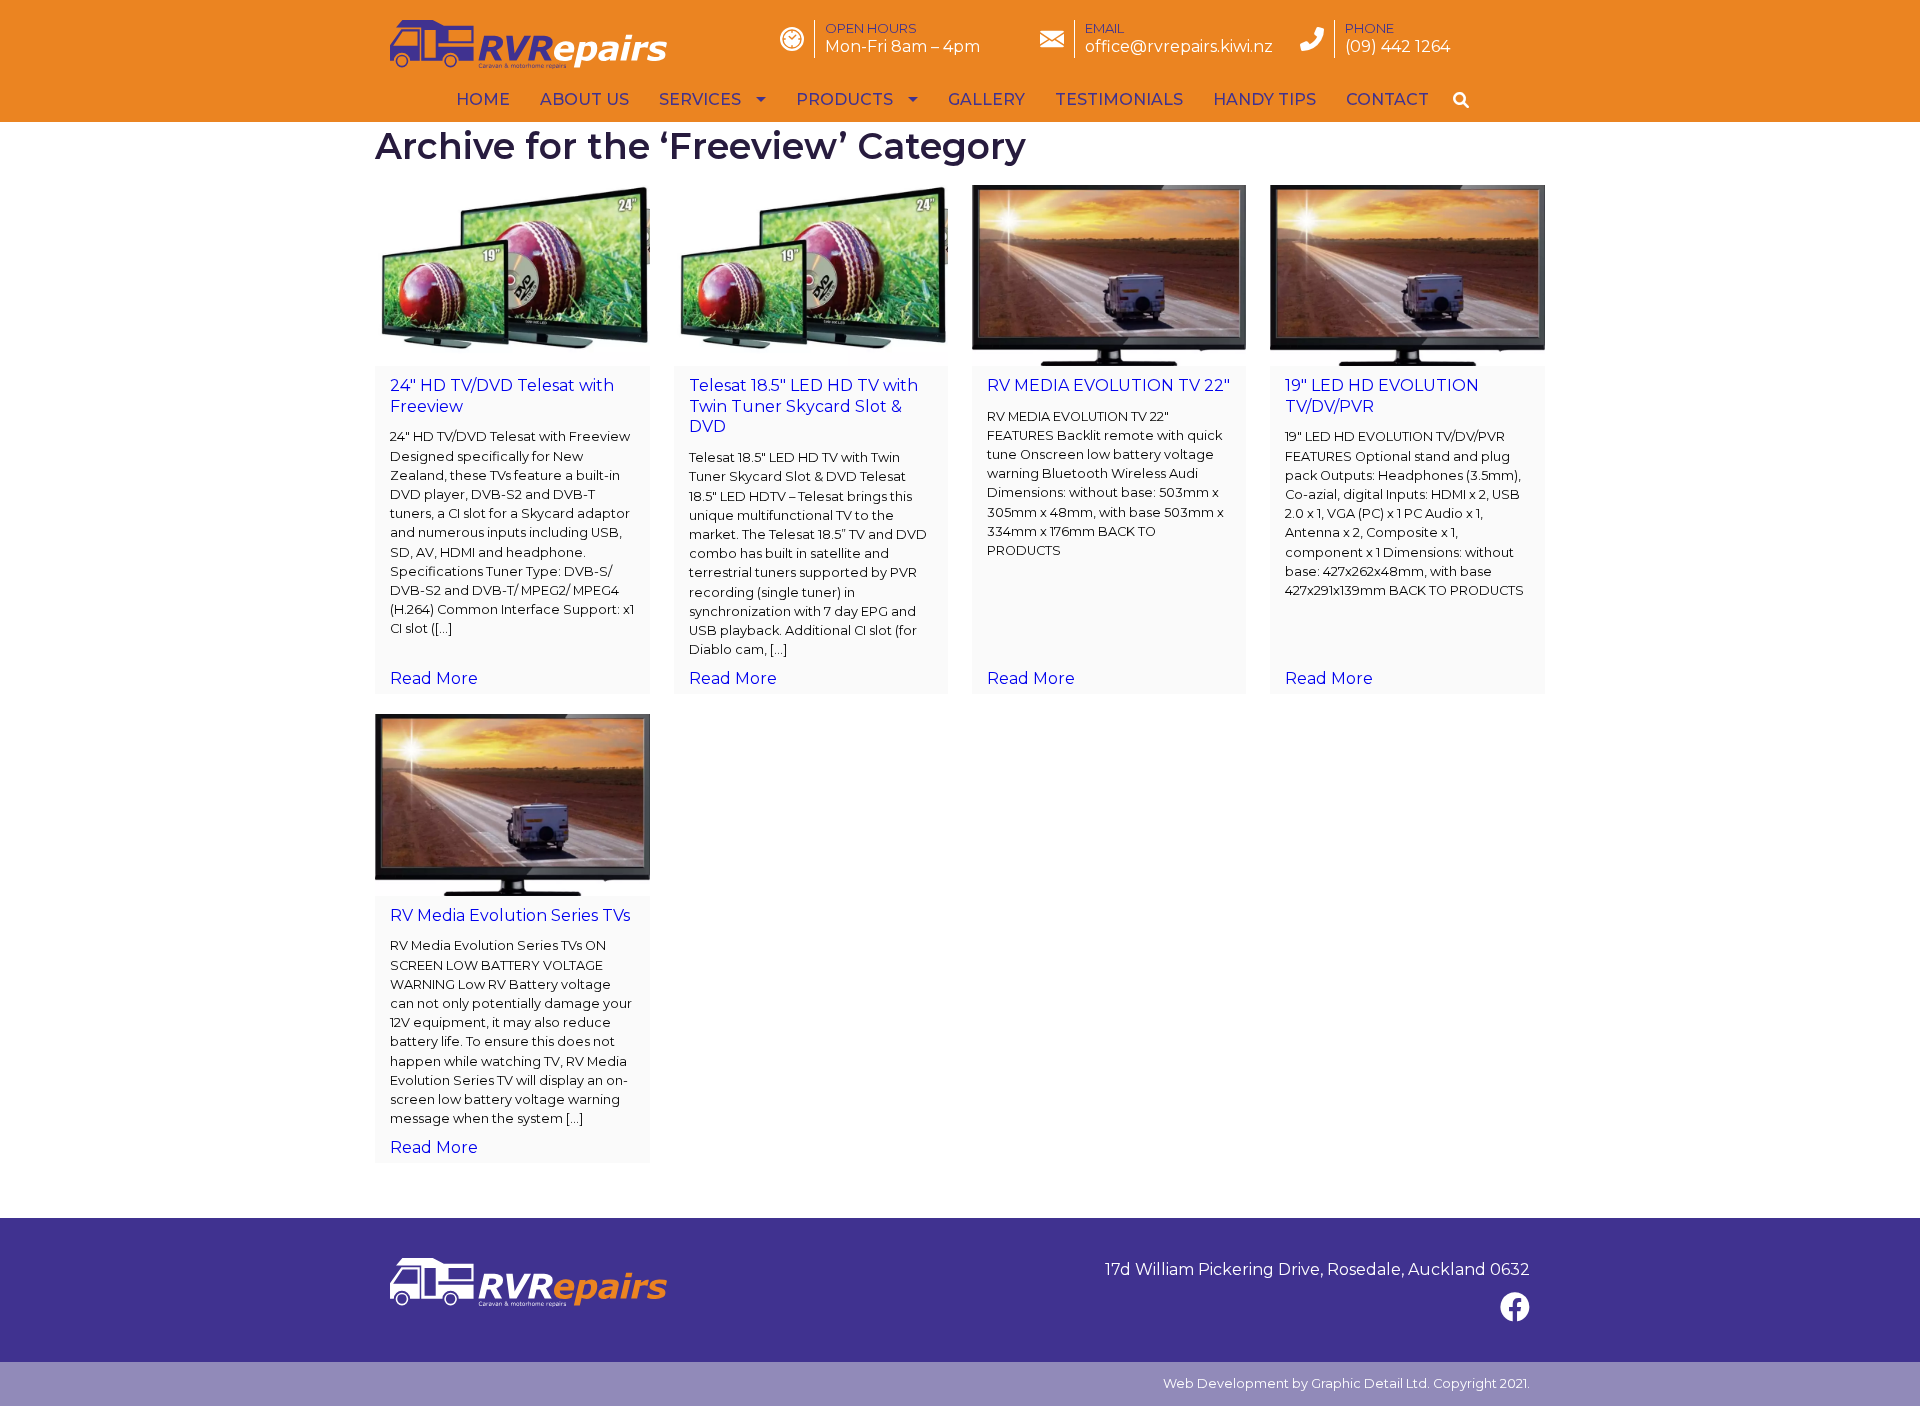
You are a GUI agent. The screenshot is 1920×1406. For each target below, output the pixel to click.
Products (844, 99)
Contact (1387, 99)
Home (483, 99)
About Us (584, 99)
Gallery (986, 99)
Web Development (1226, 1383)
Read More (434, 678)
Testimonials (1119, 99)
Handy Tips (1264, 99)
